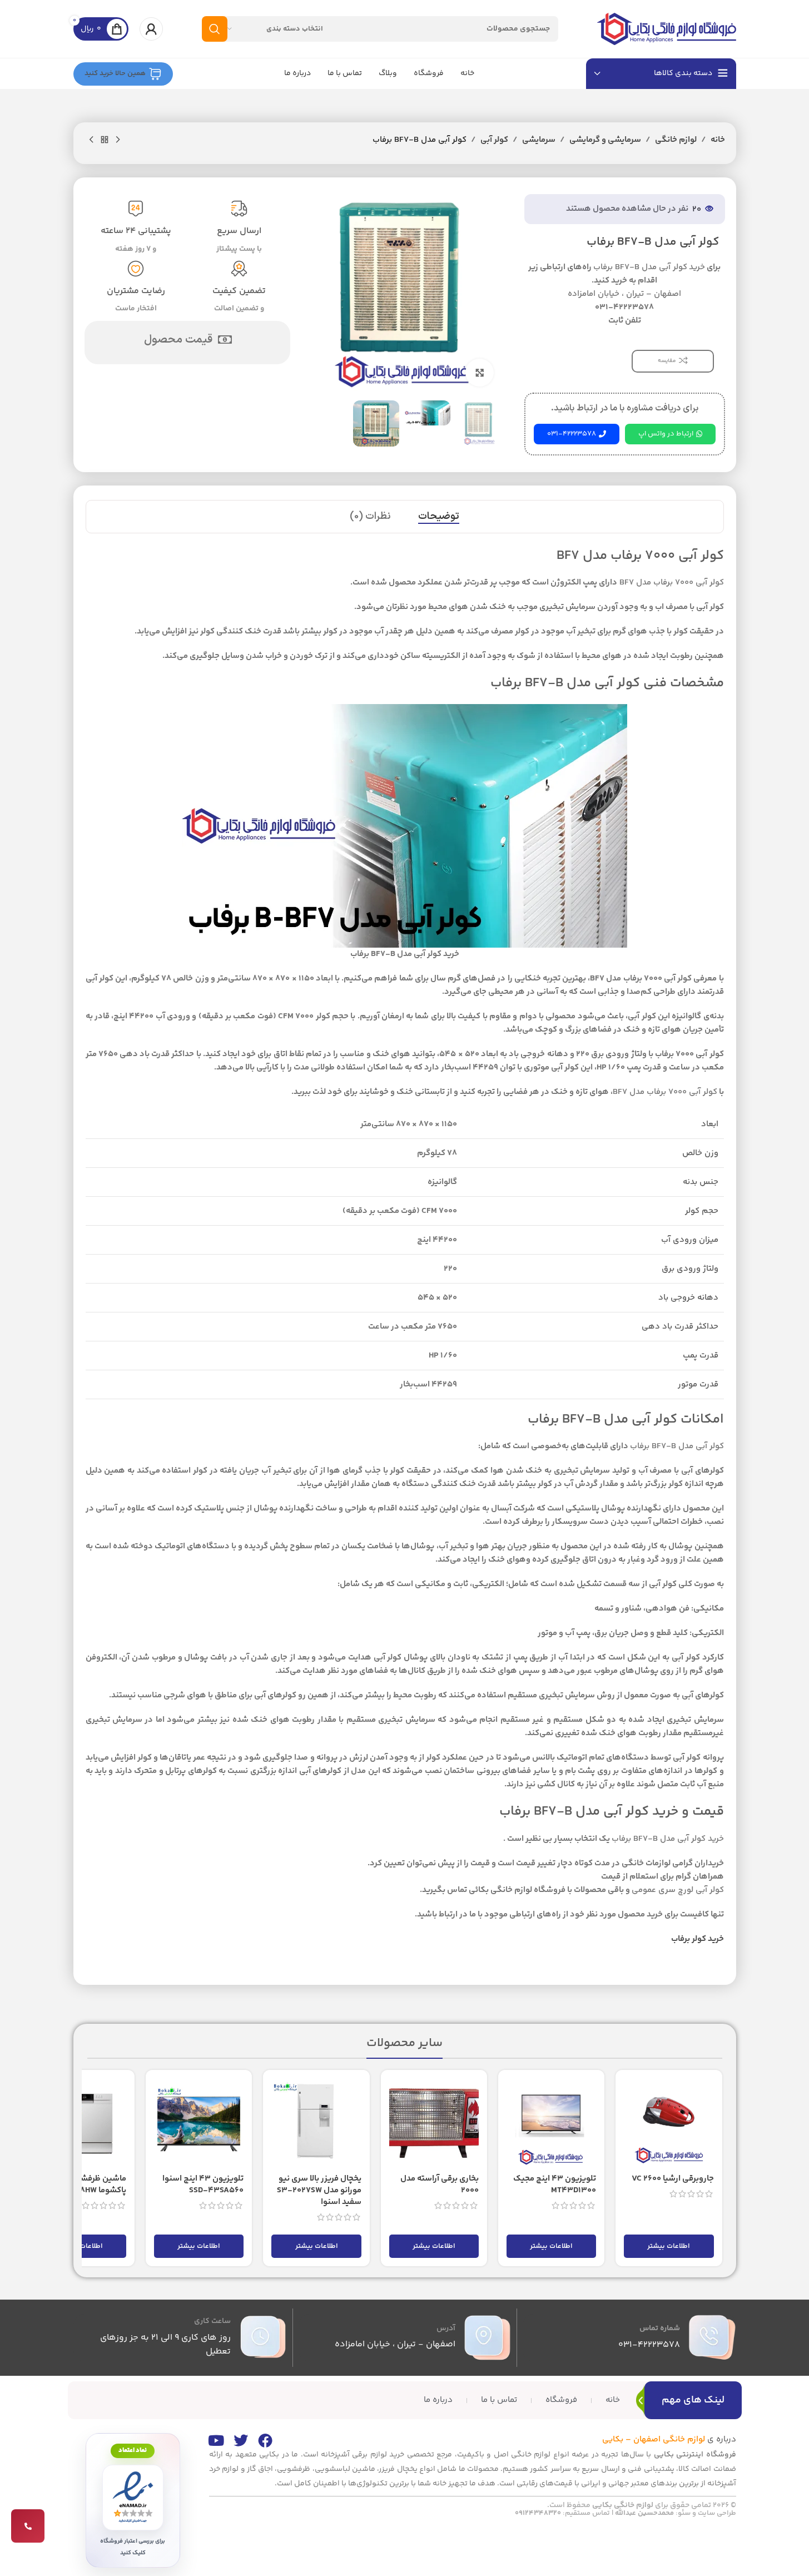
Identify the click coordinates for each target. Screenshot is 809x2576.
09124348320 (538, 2513)
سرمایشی (539, 140)
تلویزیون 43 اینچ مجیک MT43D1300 (555, 2184)
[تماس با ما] (28, 2526)
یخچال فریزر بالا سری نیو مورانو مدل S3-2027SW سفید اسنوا (319, 2190)
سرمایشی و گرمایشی (605, 140)
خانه (718, 140)
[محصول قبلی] (118, 140)
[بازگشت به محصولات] (105, 140)
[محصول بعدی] (91, 140)
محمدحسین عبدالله (644, 2513)
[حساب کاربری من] (151, 29)
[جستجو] (215, 29)
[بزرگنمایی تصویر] (479, 373)
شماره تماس (660, 2329)
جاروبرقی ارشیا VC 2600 (673, 2179)
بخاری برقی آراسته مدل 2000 (440, 2184)
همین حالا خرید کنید (115, 73)
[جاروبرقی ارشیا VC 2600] (669, 2123)
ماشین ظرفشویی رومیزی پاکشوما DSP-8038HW (82, 2184)
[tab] (439, 517)
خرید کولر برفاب (698, 1939)
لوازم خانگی (676, 140)
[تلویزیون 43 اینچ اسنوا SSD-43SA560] (199, 2123)
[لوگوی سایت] (667, 29)
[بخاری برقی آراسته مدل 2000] (434, 2123)
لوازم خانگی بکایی (623, 2505)
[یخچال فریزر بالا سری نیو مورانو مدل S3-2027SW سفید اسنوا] (316, 2123)
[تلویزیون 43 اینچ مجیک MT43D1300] (551, 2123)
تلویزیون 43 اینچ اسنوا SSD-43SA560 (203, 2184)
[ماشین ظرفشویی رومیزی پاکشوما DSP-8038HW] (81, 2123)
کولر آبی (494, 140)
